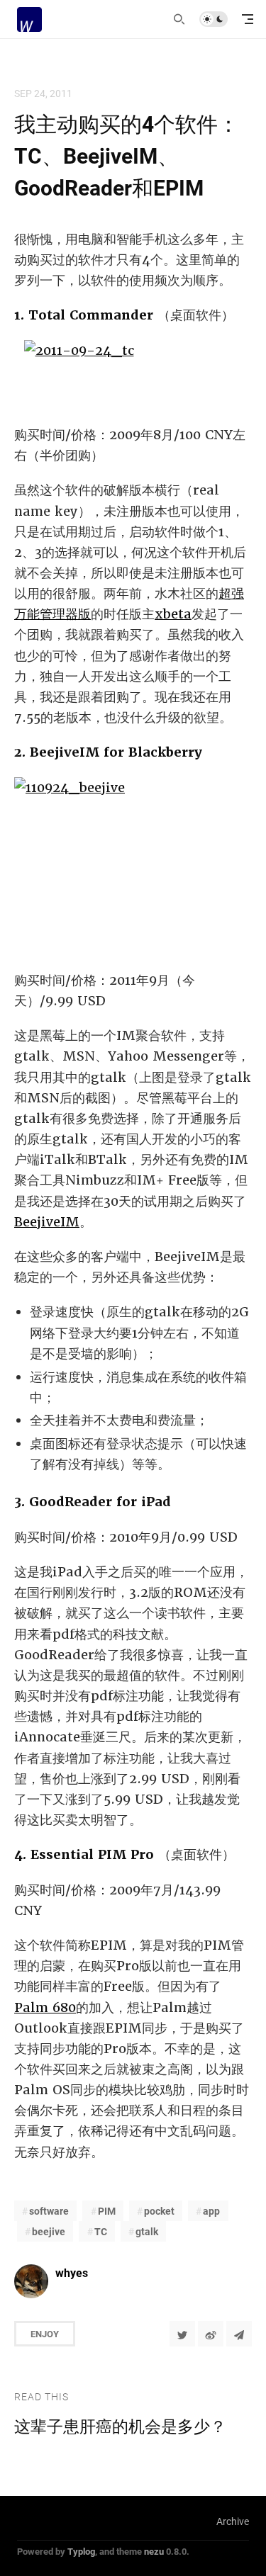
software (49, 2211)
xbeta (173, 614)
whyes (72, 2272)
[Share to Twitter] (182, 2334)
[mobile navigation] (248, 19)
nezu (154, 2551)
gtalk (147, 2231)
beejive (49, 2231)
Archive (233, 2521)
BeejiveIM (47, 1222)
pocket (159, 2211)
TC (101, 2231)
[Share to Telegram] (239, 2334)
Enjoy (45, 2334)
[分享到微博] (211, 2334)
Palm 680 (45, 2007)
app (211, 2211)
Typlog (81, 2551)
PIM (107, 2211)
